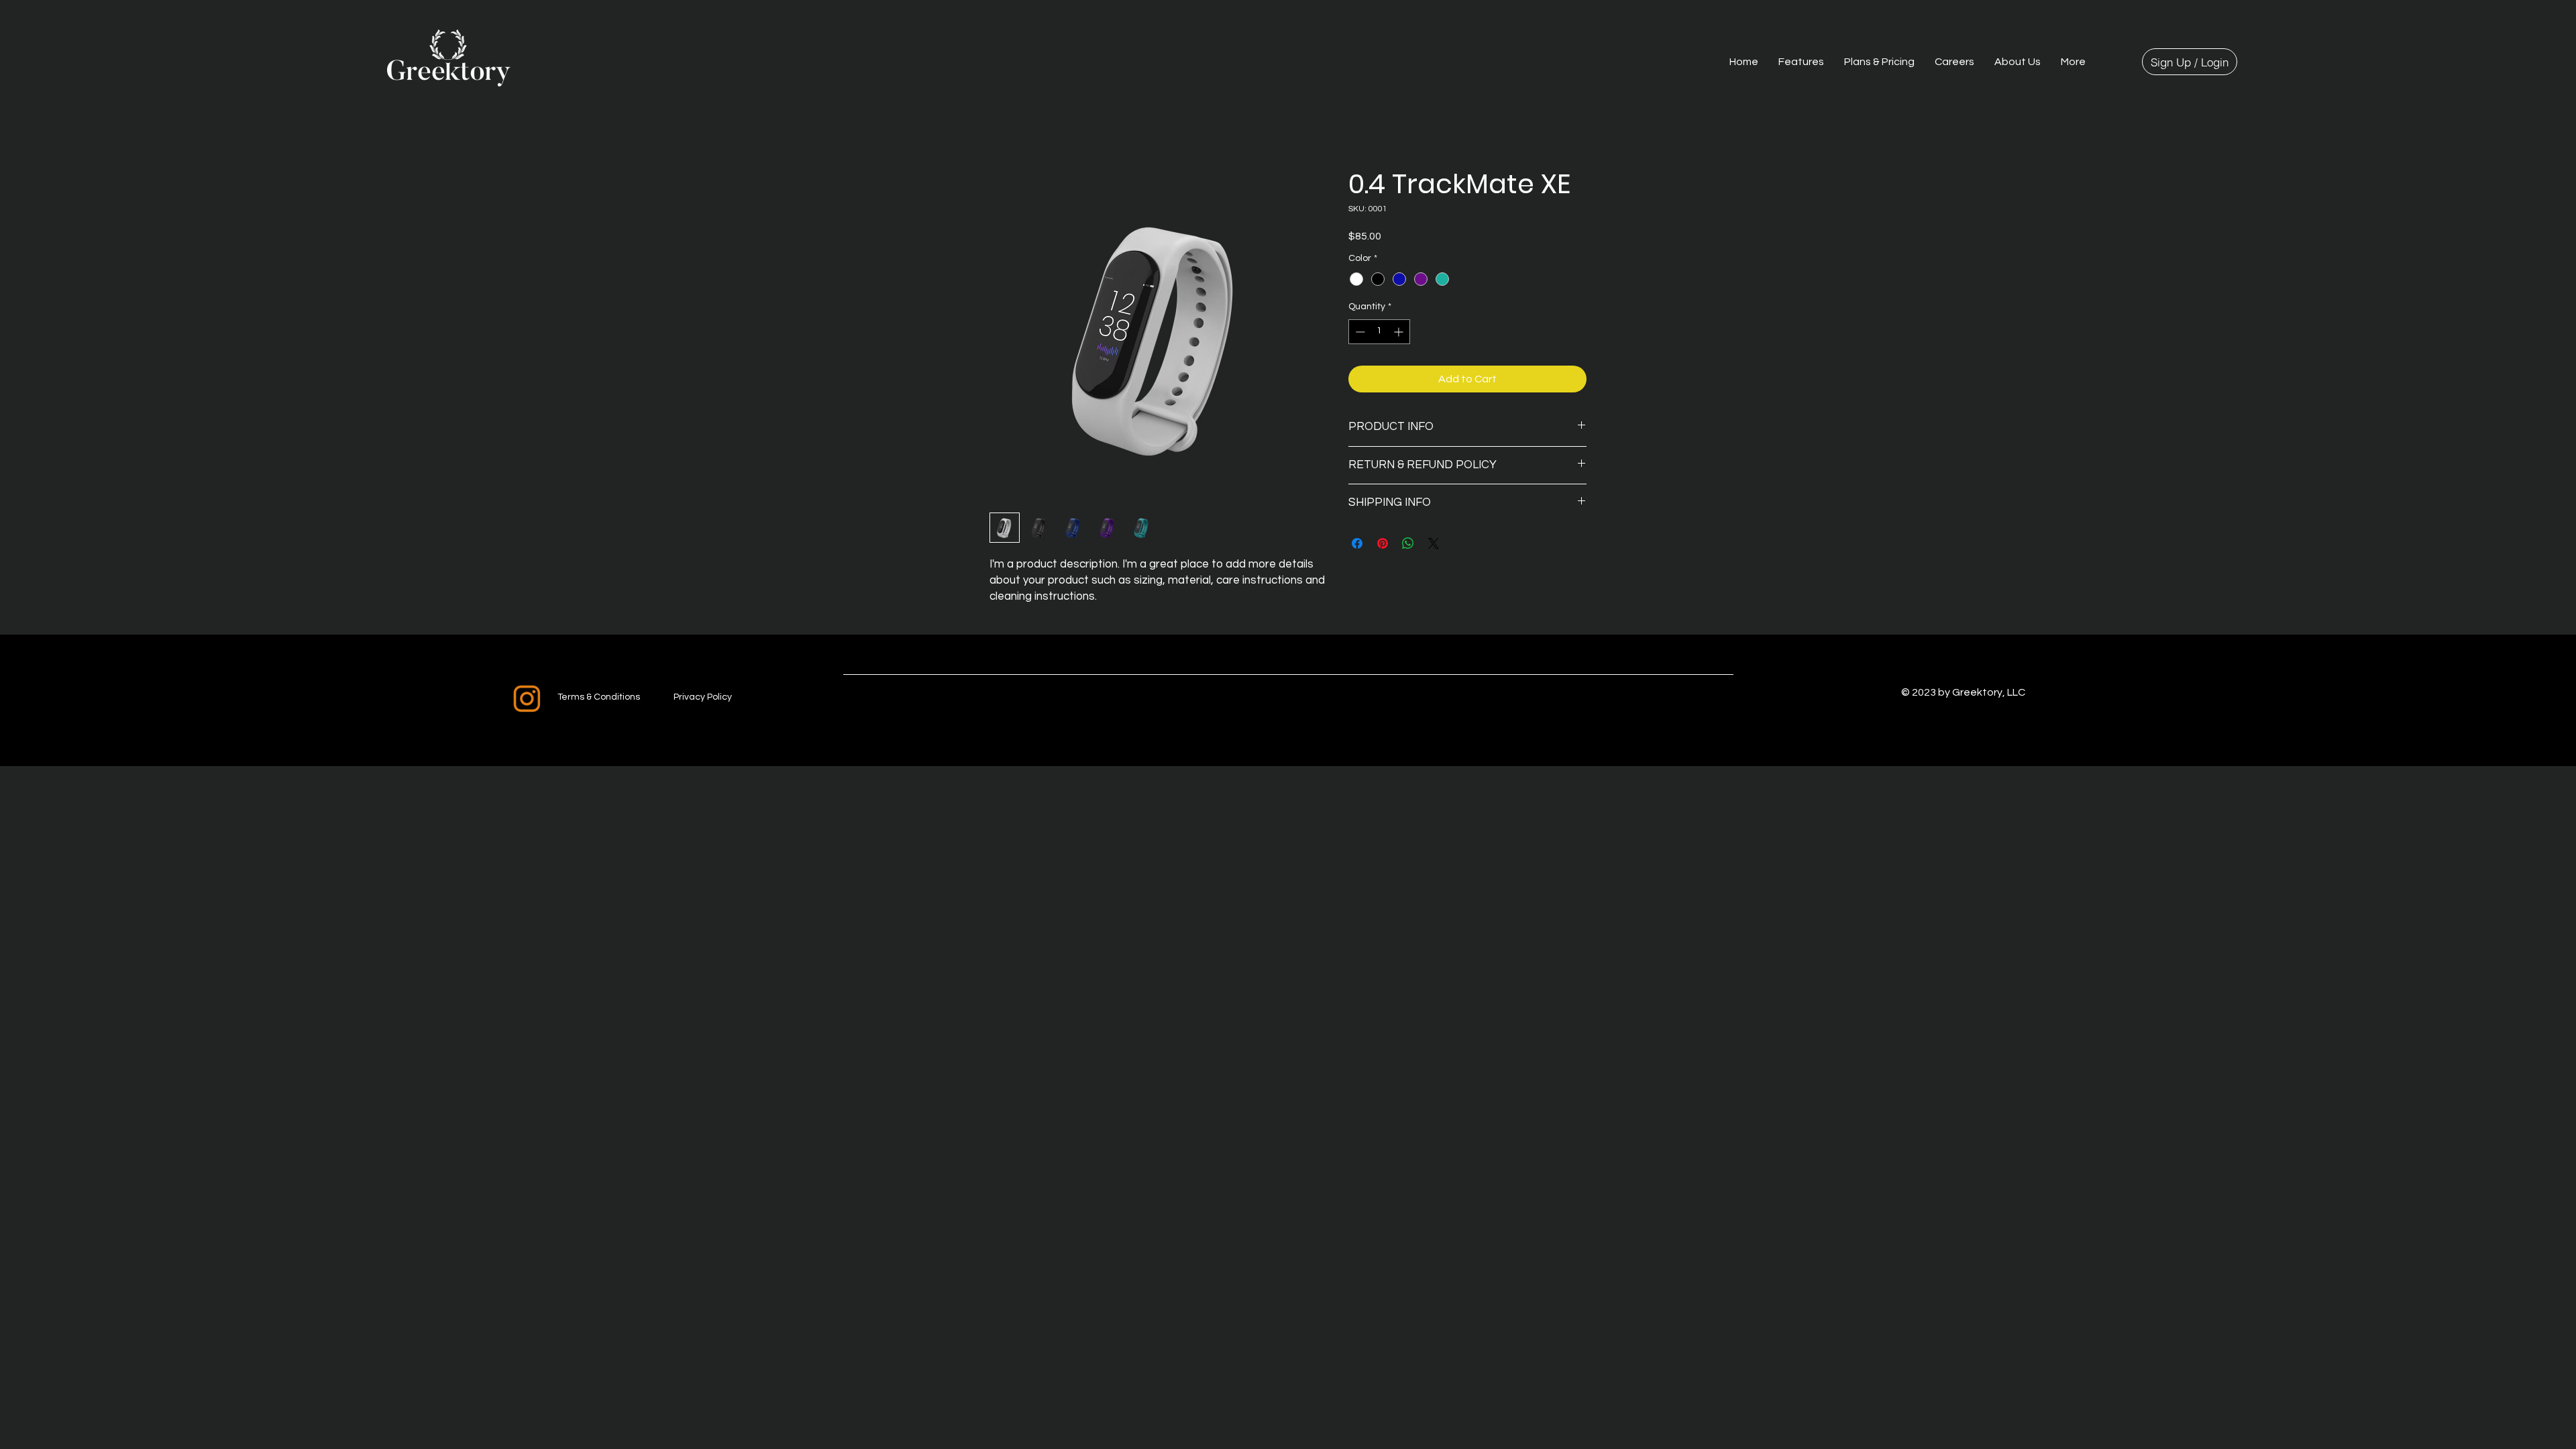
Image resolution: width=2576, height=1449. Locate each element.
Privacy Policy (703, 697)
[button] (1954, 62)
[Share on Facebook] (1357, 543)
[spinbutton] (1379, 332)
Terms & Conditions (599, 697)
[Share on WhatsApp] (1408, 543)
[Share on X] (1434, 543)
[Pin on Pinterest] (1383, 543)
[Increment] (1400, 332)
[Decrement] (1359, 332)
